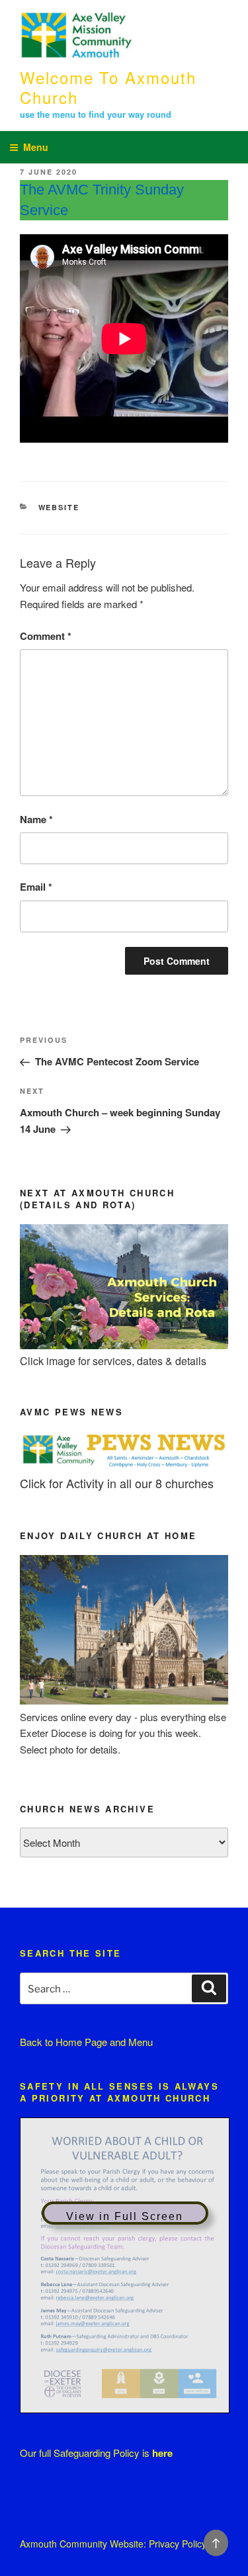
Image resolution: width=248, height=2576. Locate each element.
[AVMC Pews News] (124, 1466)
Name (36, 819)
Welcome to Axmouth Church (108, 87)
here (162, 2453)
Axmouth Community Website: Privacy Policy (113, 2544)
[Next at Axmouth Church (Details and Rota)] (124, 1345)
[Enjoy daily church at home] (124, 1700)
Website (59, 507)
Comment (46, 636)
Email (36, 887)
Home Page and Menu (104, 2042)
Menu (36, 147)
